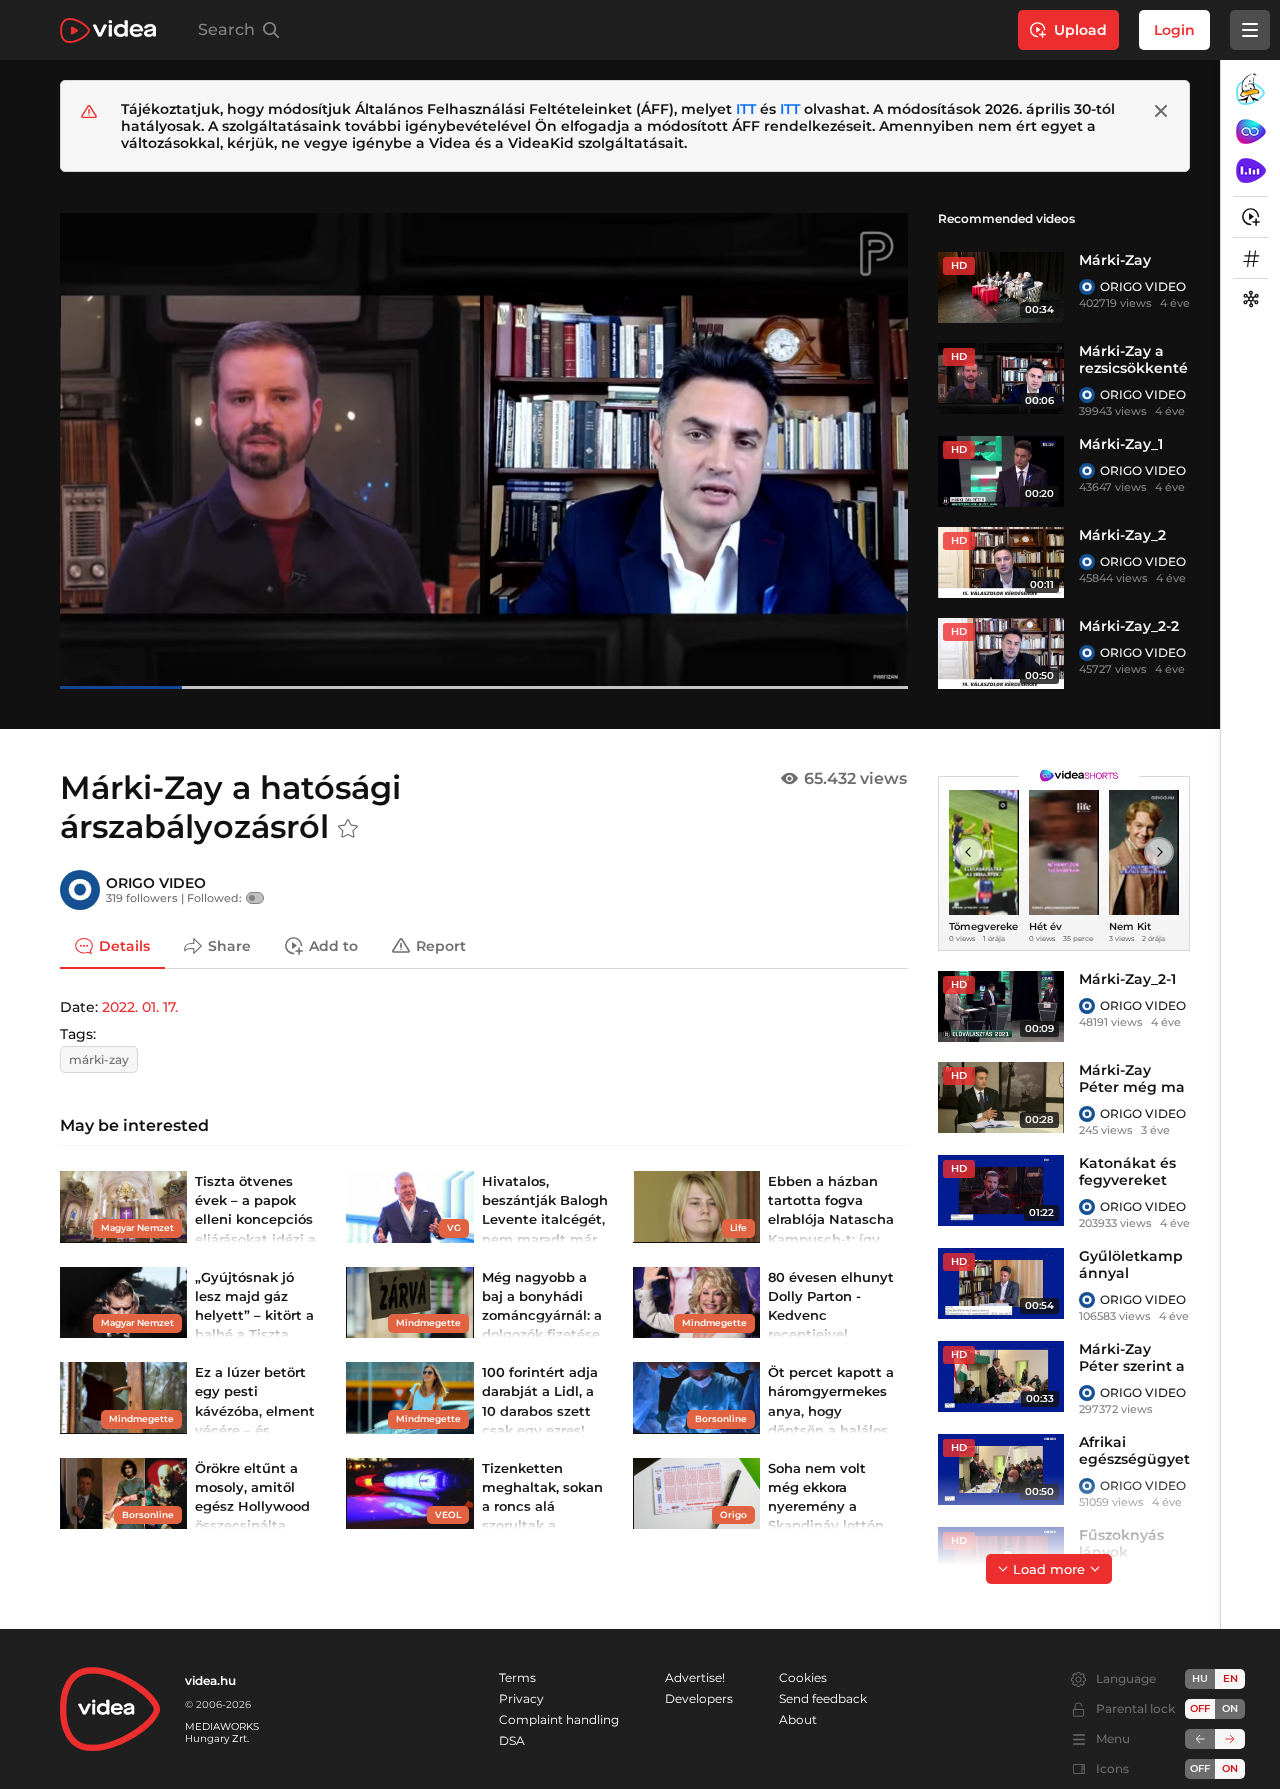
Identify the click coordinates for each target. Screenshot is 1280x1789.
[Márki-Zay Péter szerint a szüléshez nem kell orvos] (1001, 1376)
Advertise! (695, 1677)
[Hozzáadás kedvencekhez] (348, 829)
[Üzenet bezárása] (1161, 111)
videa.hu (210, 1680)
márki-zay (99, 1059)
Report (441, 946)
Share (229, 946)
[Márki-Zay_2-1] (1001, 1006)
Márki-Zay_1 (1121, 444)
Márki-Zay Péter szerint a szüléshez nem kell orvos (1133, 1374)
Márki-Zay (1115, 260)
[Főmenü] (1250, 30)
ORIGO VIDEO (1143, 286)
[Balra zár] (1200, 1739)
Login (1174, 30)
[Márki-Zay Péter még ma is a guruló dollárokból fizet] (1001, 1097)
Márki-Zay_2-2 (1129, 626)
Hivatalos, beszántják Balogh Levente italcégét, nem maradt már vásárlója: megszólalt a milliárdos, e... (545, 1238)
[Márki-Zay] (1001, 287)
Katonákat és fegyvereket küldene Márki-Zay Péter (1134, 1188)
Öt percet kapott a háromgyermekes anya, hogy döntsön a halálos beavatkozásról (831, 1410)
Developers (699, 1698)
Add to (333, 946)
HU (1200, 1678)
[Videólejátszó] (484, 450)
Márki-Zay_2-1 (1127, 979)
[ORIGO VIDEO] (1087, 287)
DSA (512, 1740)
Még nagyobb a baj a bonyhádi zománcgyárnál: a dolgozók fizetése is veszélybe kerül (542, 1315)
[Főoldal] (108, 30)
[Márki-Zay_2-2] (1001, 653)
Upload (1080, 30)
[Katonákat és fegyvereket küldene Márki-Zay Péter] (1001, 1190)
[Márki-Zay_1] (1001, 471)
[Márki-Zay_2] (1001, 562)
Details (124, 946)
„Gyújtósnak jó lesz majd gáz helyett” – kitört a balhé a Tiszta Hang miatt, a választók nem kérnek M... (254, 1334)
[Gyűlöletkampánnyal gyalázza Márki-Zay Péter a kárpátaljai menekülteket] (1001, 1283)
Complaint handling (559, 1719)
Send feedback (823, 1698)
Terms (517, 1677)
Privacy (521, 1698)
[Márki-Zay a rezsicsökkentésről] (1001, 378)
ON (1230, 1708)
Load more (1049, 1569)
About (798, 1719)
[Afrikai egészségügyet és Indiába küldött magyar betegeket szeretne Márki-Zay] (1001, 1469)
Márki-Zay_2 (1122, 535)
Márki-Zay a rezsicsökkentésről (1133, 368)
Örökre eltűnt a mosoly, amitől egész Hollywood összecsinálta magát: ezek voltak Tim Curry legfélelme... (252, 1525)
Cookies (803, 1677)
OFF (1200, 1768)
